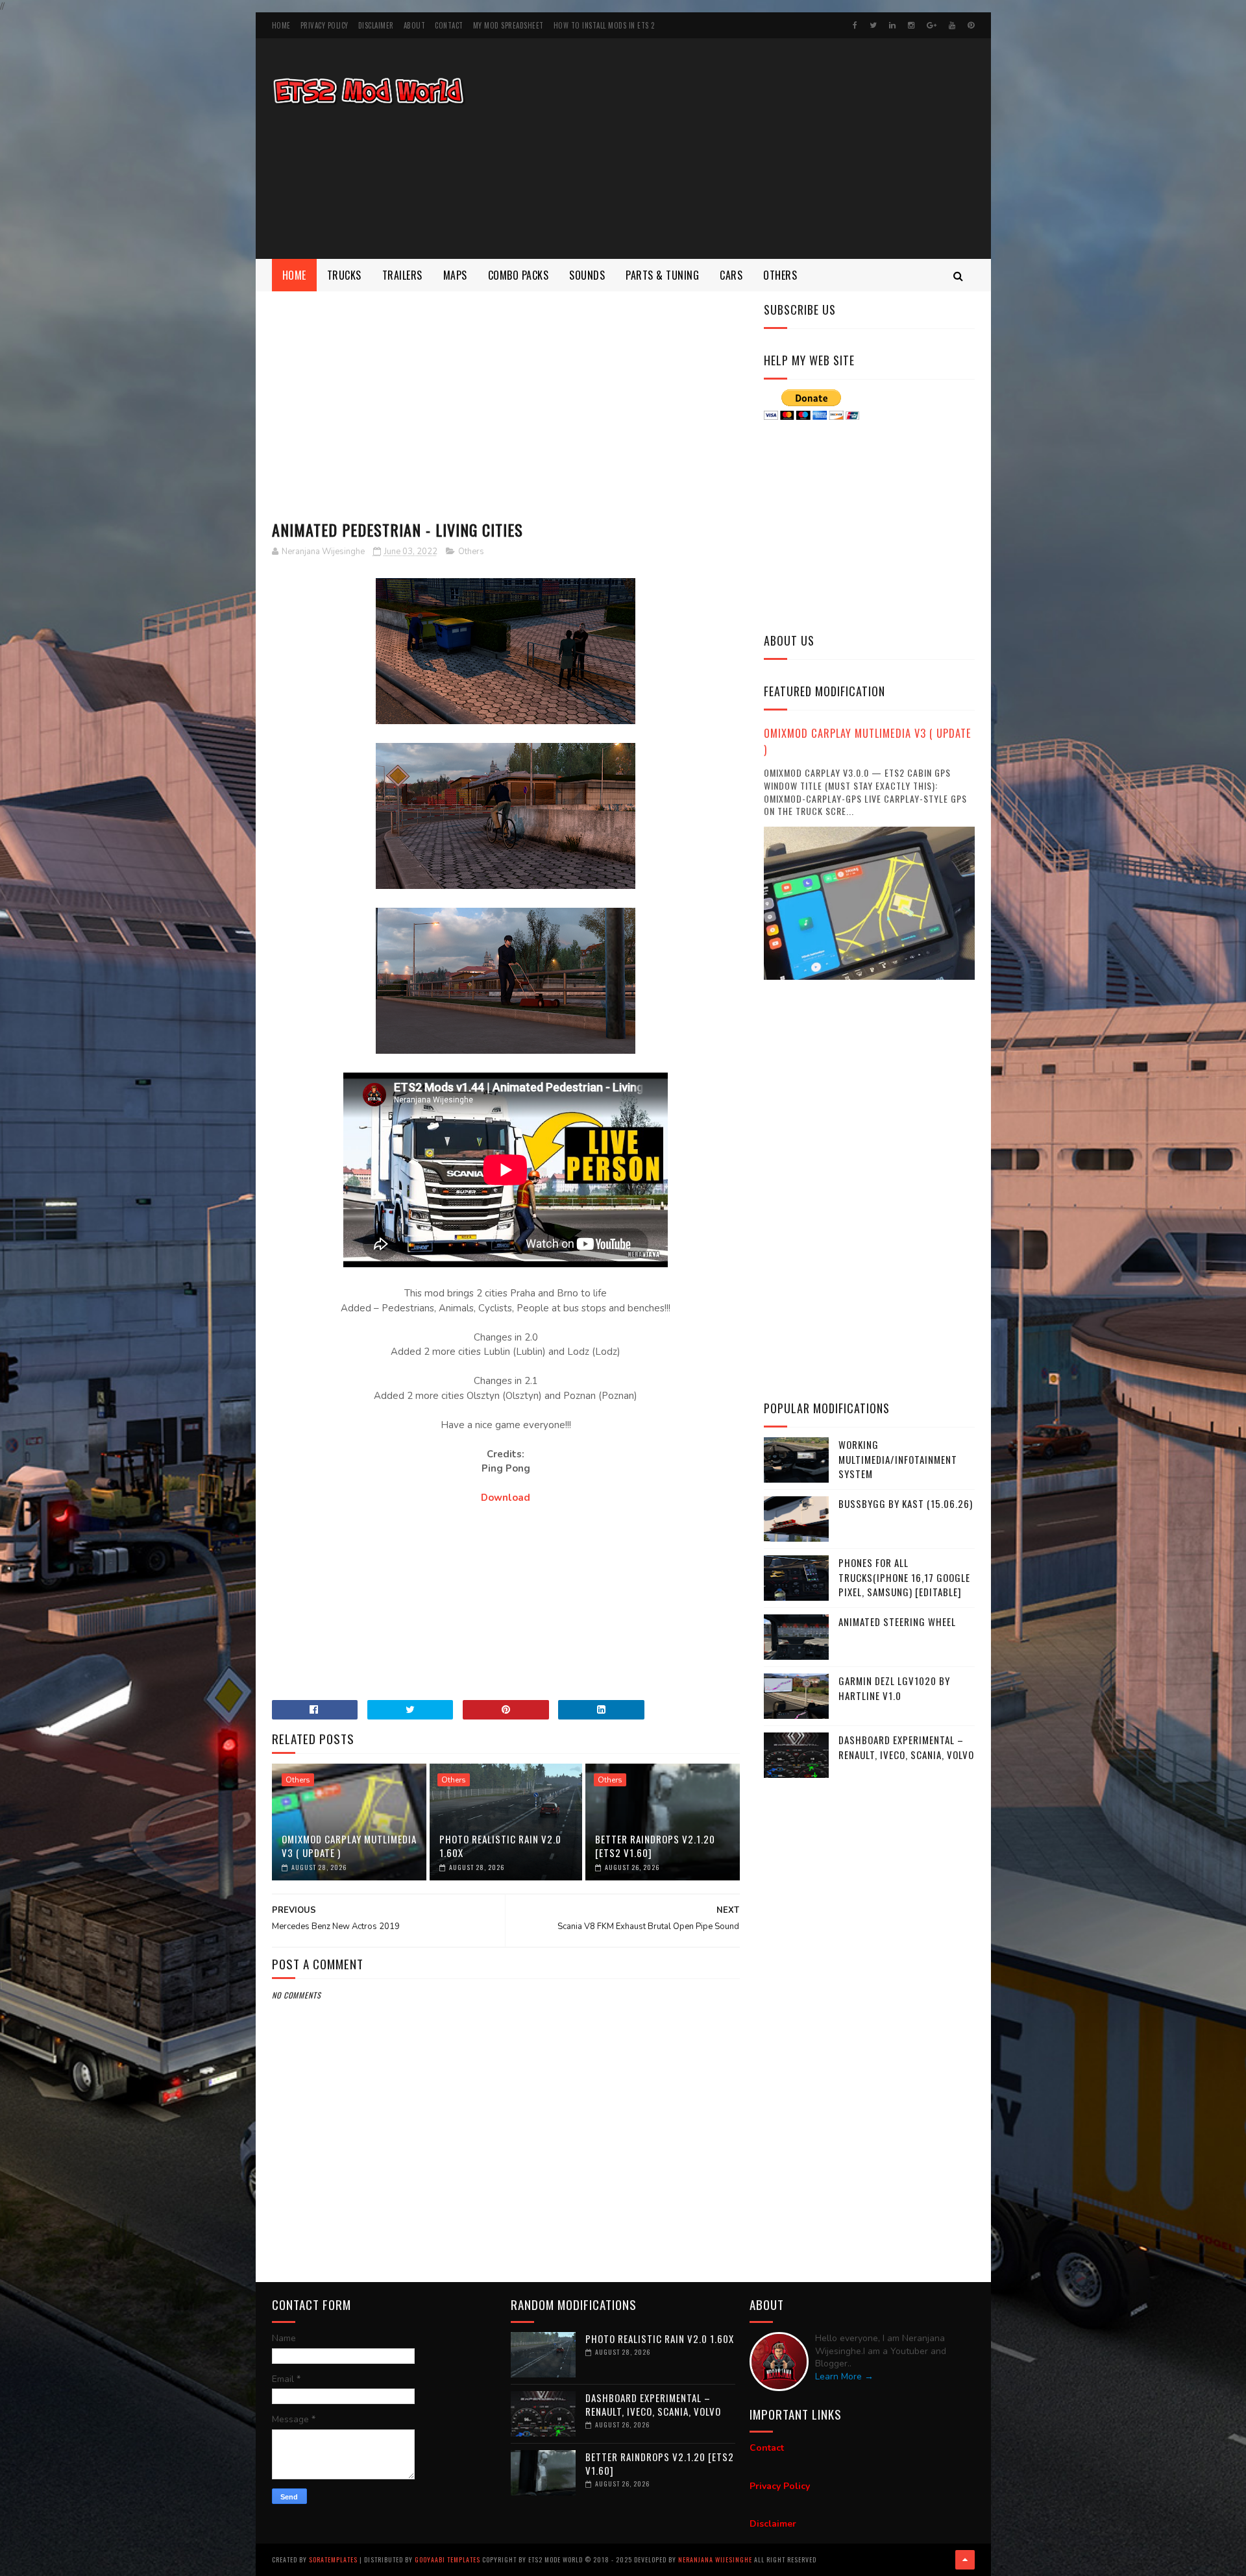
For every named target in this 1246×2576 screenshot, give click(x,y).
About (415, 25)
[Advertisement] (739, 149)
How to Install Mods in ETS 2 (604, 25)
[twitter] (873, 25)
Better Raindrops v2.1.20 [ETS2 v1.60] (655, 1846)
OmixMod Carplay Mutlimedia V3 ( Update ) (349, 1846)
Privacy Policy (324, 25)
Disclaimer (376, 25)
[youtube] (952, 25)
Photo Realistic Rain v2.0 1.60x (500, 1846)
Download (506, 1498)
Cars (731, 275)
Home (281, 25)
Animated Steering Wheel (897, 1622)
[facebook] (855, 25)
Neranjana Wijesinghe (716, 2559)
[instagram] (911, 25)
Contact (449, 25)
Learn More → (844, 2376)
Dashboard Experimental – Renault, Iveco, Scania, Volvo (906, 1747)
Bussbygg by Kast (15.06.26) (906, 1503)
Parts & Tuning (662, 275)
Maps (455, 275)
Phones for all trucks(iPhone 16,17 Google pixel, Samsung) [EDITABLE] (904, 1577)
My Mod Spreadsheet (508, 25)
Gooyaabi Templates (447, 2559)
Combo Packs (519, 275)
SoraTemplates (333, 2559)
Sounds (587, 275)
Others (780, 275)
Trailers (402, 275)
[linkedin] (892, 25)
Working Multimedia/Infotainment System (898, 1459)
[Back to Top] (965, 2560)
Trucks (344, 275)
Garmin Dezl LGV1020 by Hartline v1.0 (894, 1688)
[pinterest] (971, 25)
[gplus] (932, 25)
